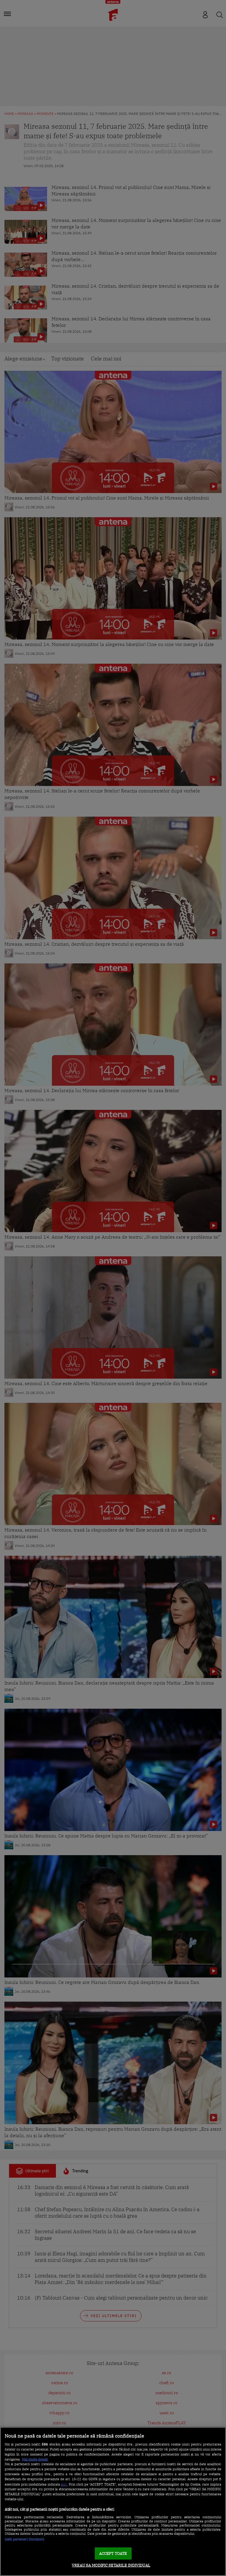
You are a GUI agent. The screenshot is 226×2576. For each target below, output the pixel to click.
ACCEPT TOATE (113, 2553)
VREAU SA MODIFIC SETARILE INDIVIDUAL (111, 2565)
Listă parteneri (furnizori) (25, 2539)
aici (64, 2484)
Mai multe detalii (35, 2459)
